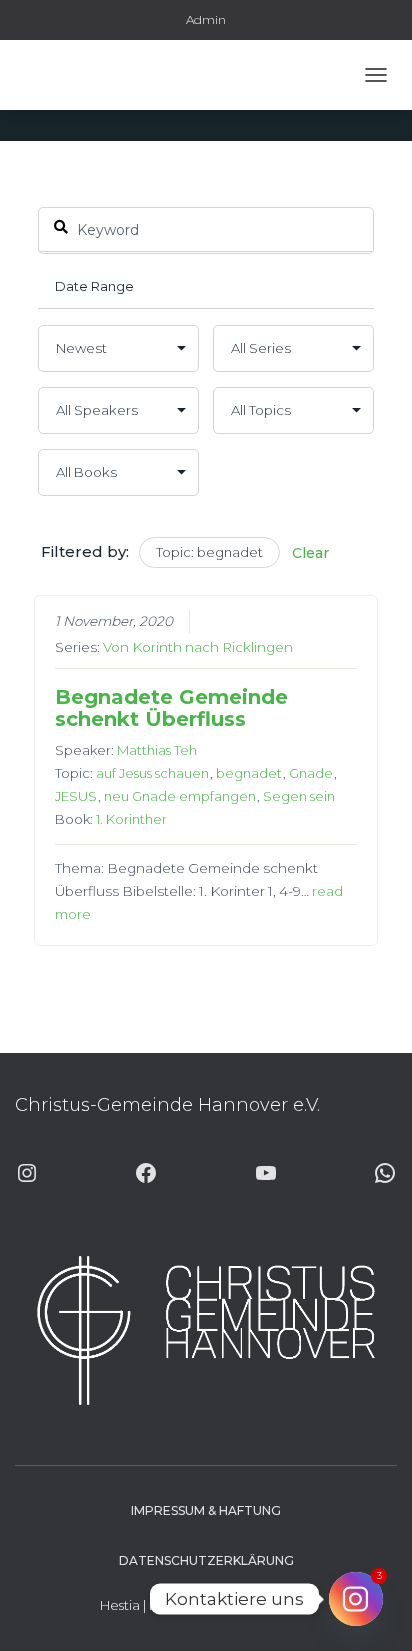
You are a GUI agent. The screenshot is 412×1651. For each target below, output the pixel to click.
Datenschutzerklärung (206, 1560)
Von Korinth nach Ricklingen (198, 647)
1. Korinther (131, 819)
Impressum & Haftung (206, 1510)
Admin (206, 19)
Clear (310, 553)
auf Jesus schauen (152, 773)
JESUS (76, 796)
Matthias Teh (157, 750)
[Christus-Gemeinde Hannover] (73, 75)
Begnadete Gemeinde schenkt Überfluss (171, 708)
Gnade (311, 773)
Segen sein (299, 796)
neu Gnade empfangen (180, 796)
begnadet (249, 773)
